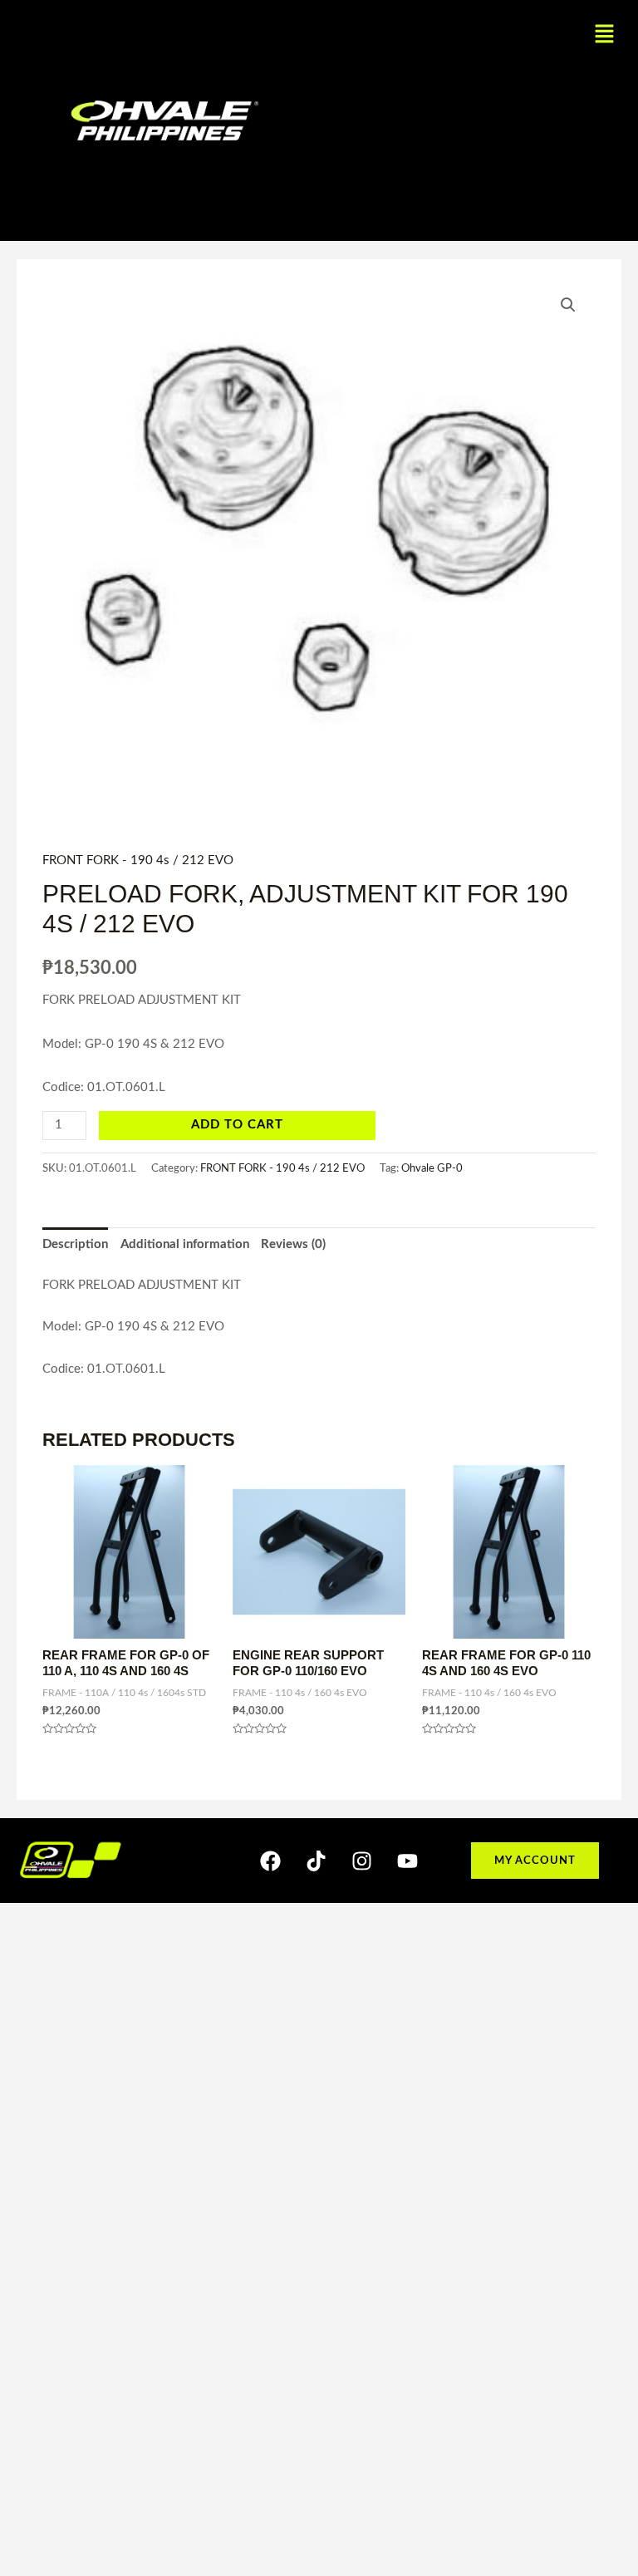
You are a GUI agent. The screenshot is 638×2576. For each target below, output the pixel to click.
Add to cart (237, 1125)
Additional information (185, 1244)
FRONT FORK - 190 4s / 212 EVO (138, 860)
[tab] (75, 1245)
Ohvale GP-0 (432, 1168)
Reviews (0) (293, 1244)
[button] (605, 35)
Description (75, 1244)
